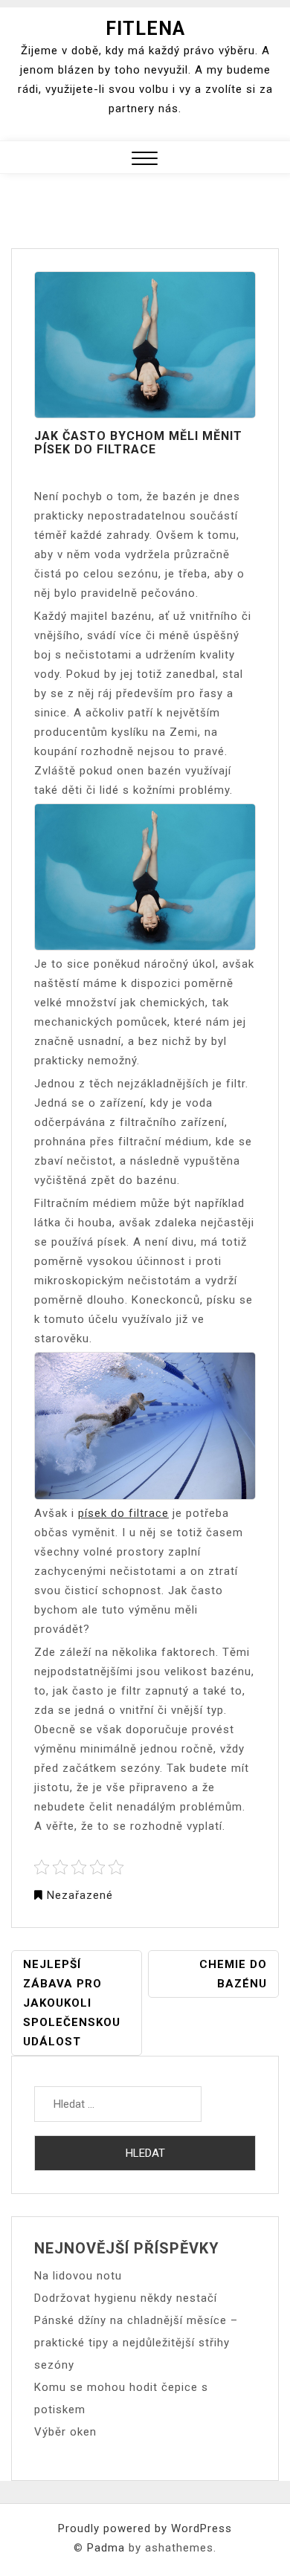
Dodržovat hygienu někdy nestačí (126, 2298)
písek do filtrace (123, 1513)
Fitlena (145, 29)
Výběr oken (65, 2432)
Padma (106, 2548)
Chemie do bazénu (233, 1974)
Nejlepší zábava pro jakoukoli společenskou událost (72, 2003)
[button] (145, 160)
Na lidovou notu (78, 2276)
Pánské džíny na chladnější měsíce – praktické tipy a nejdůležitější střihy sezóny (136, 2343)
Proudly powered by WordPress (145, 2528)
